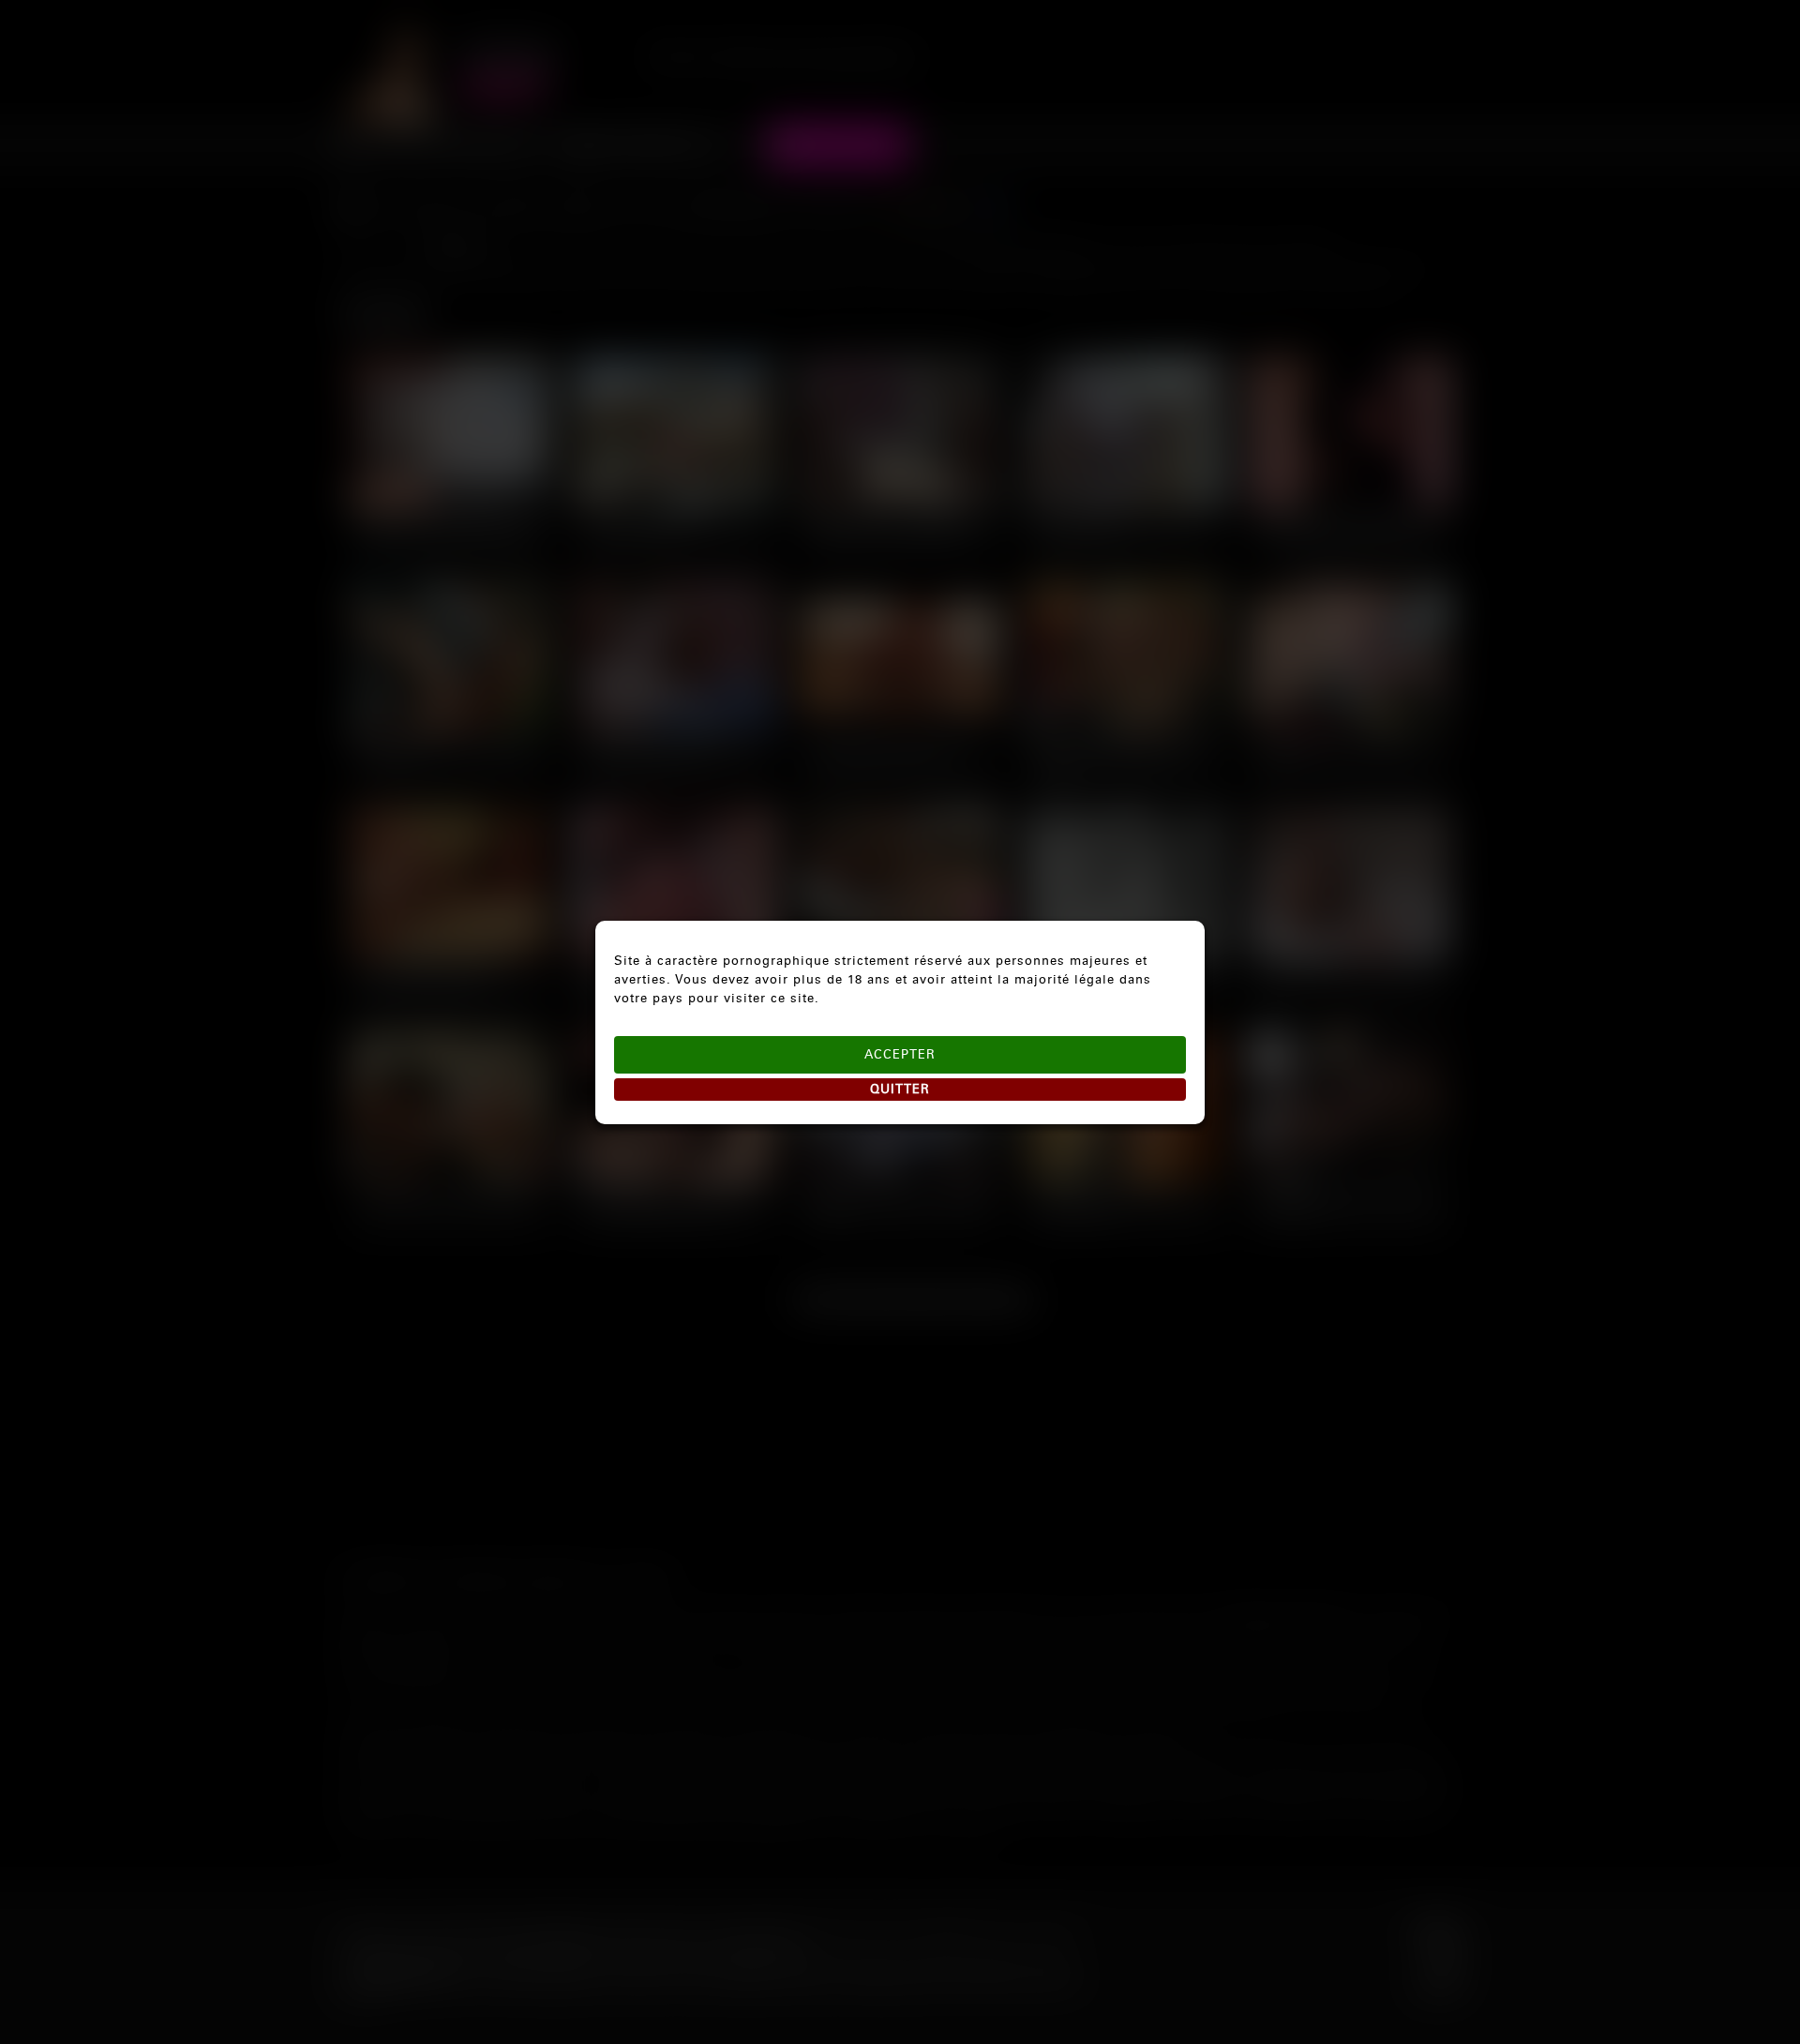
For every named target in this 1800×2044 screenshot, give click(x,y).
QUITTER (900, 1090)
